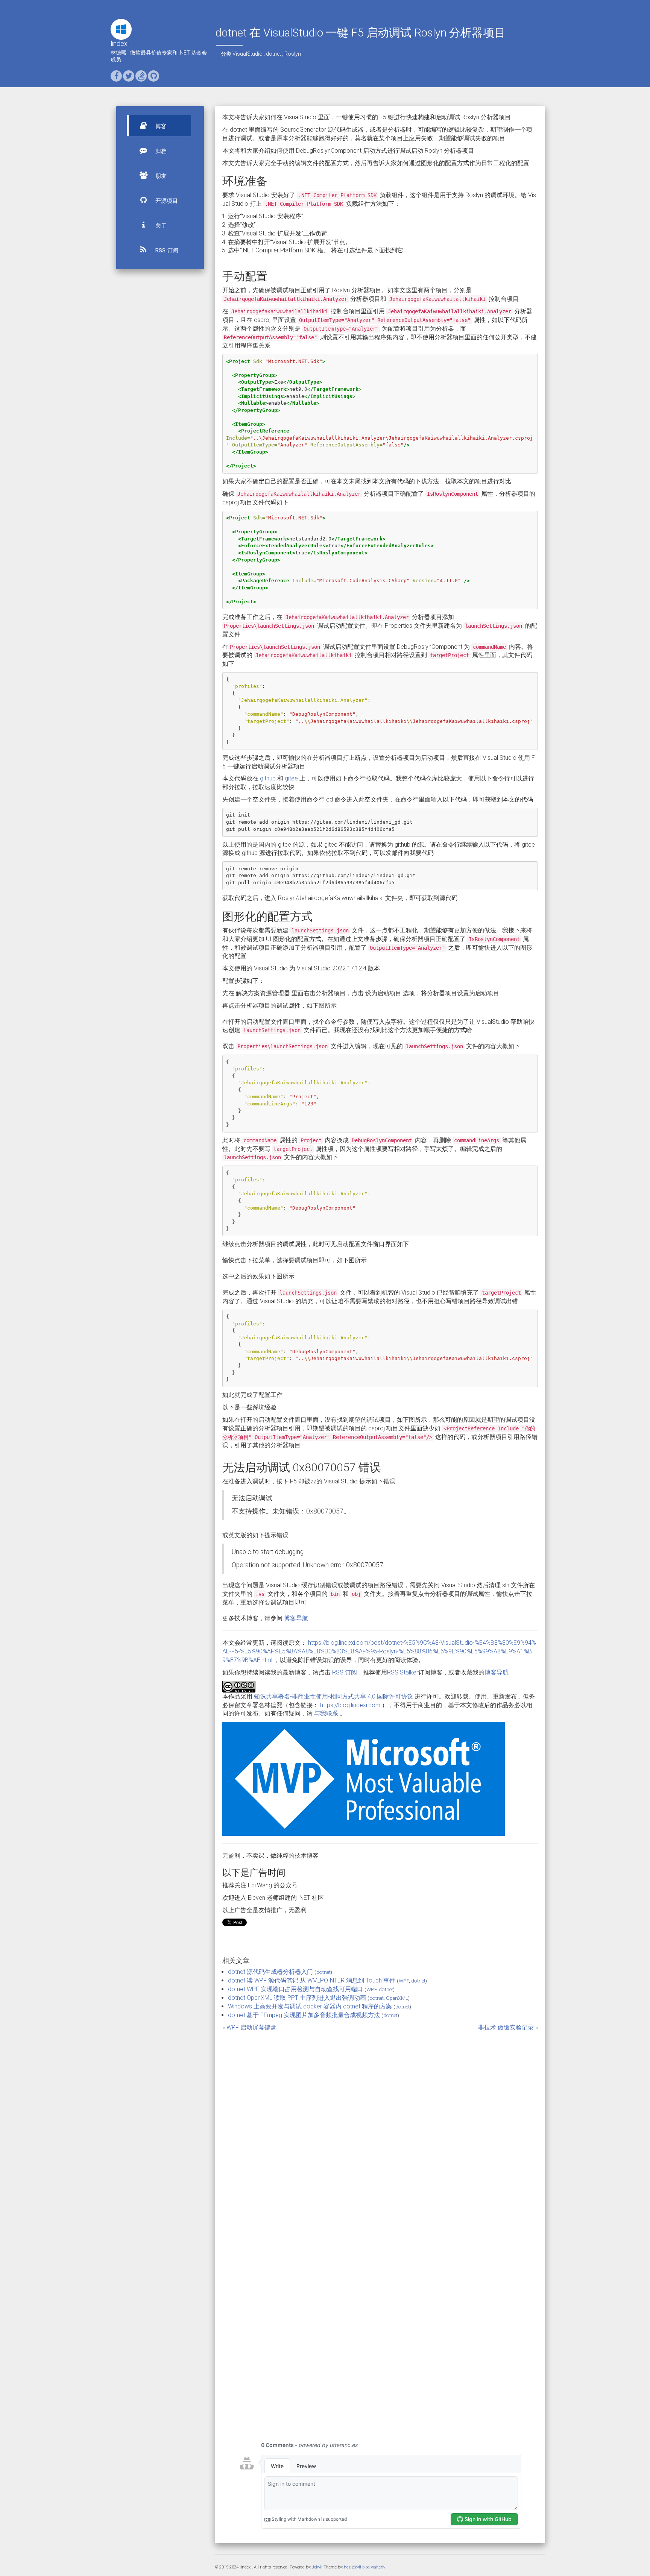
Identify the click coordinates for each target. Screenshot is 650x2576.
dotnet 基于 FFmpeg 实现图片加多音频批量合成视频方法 (304, 2015)
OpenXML (397, 1998)
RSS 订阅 (166, 250)
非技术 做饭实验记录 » (508, 2027)
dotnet (273, 54)
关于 (160, 226)
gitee (291, 778)
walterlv (378, 2567)
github (268, 778)
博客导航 (296, 1618)
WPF (404, 1981)
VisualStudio (248, 54)
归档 (160, 151)
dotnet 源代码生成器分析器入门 (270, 1972)
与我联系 (326, 1713)
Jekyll (317, 2567)
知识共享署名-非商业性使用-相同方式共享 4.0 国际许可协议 (333, 1696)
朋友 (160, 176)
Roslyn (293, 54)
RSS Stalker (403, 1672)
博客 (160, 126)
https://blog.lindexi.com (350, 1705)
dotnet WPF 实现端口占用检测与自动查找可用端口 (295, 1989)
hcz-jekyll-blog (357, 2567)
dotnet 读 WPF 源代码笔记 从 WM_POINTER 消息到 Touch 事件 (312, 1980)
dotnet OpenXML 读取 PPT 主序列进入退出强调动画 (297, 1998)
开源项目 (166, 201)
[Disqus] (380, 2126)
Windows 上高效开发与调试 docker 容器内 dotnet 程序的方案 (310, 2006)
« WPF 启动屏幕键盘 (249, 2027)
